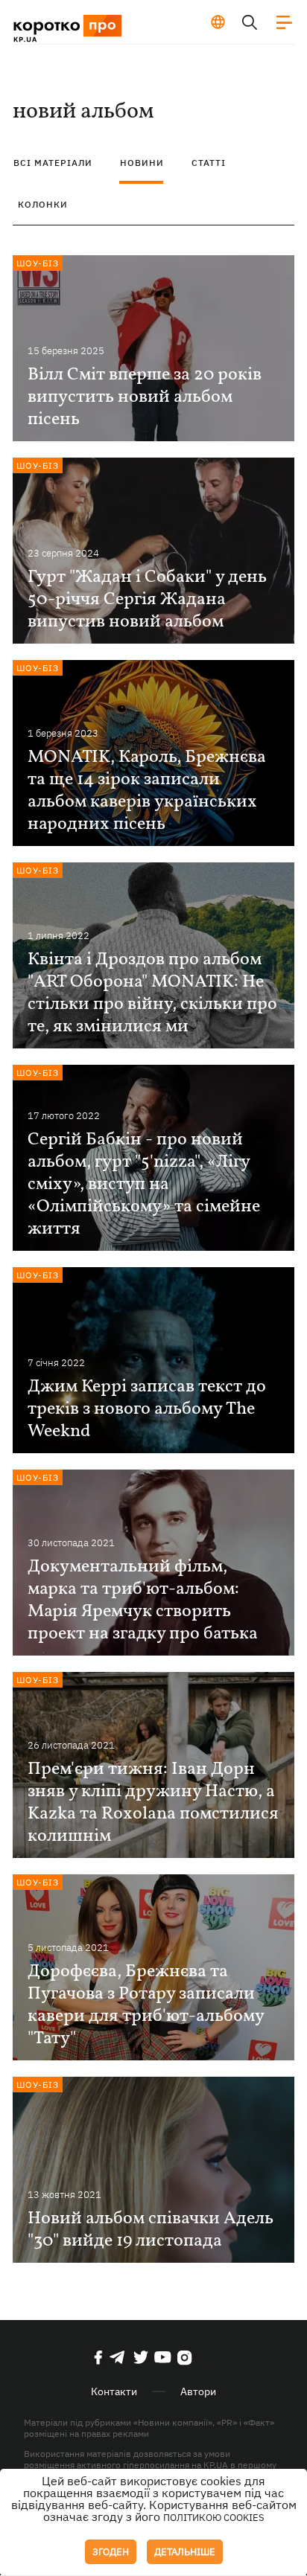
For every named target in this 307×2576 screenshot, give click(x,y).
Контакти (114, 2391)
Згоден (111, 2552)
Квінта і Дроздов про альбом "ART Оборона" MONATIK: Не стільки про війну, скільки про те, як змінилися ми (152, 993)
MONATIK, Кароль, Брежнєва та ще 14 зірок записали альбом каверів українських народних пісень (147, 791)
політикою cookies (214, 2518)
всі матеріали (53, 163)
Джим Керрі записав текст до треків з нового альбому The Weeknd (147, 1409)
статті (209, 163)
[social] (98, 2357)
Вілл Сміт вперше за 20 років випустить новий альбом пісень (145, 397)
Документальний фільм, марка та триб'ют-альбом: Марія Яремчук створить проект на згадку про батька (143, 1601)
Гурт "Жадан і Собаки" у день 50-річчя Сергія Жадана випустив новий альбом (147, 600)
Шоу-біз (38, 263)
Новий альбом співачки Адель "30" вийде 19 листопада (151, 2230)
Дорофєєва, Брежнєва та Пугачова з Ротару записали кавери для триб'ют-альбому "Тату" (146, 2005)
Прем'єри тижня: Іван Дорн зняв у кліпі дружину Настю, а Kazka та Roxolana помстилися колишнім (153, 1803)
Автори (198, 2391)
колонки (43, 204)
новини (142, 163)
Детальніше (185, 2552)
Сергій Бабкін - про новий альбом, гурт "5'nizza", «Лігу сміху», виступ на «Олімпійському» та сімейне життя (144, 1185)
